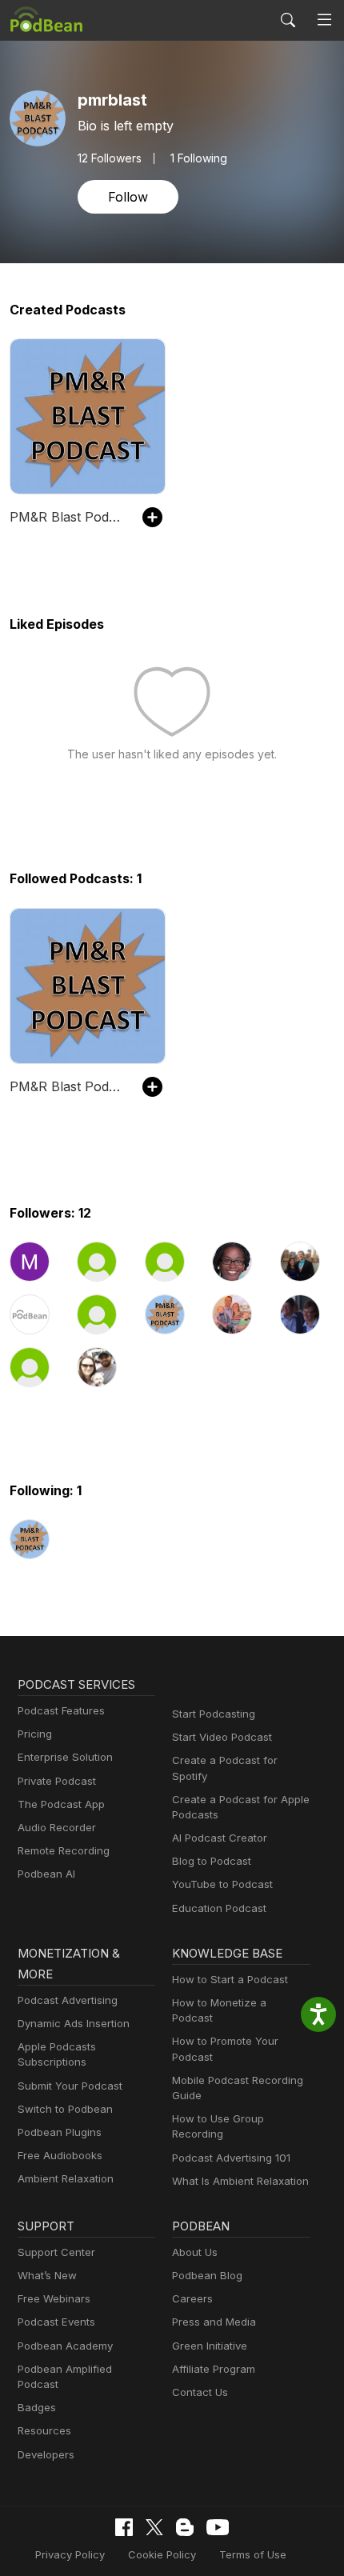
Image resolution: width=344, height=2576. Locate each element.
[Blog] (185, 2527)
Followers (110, 158)
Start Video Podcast (222, 1737)
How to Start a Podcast (230, 1979)
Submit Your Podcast (70, 2086)
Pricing (35, 1734)
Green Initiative (210, 2346)
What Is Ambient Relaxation (240, 2181)
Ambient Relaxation (66, 2178)
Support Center (56, 2252)
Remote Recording (64, 1850)
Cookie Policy (162, 2554)
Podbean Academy (65, 2346)
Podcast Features (61, 1710)
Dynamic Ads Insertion (74, 2023)
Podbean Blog (207, 2275)
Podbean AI (46, 1874)
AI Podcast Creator (220, 1838)
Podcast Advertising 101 (231, 2158)
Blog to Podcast (212, 1861)
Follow (128, 197)
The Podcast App (61, 1804)
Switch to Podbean (65, 2109)
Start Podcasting (214, 1714)
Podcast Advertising (68, 2000)
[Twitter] (154, 2528)
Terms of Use (253, 2554)
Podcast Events (56, 2322)
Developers (46, 2454)
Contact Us (200, 2392)
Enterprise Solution (65, 1757)
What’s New (47, 2275)
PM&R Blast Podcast (68, 517)
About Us (195, 2252)
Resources (44, 2430)
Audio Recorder (57, 1827)
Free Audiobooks (60, 2155)
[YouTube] (218, 2527)
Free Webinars (54, 2298)
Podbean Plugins (60, 2132)
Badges (37, 2407)
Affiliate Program (214, 2369)
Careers (192, 2298)
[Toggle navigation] (324, 20)
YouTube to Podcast (222, 1884)
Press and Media (214, 2322)
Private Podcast (57, 1781)
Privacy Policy (70, 2554)
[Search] (288, 20)
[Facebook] (124, 2527)
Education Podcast (219, 1908)
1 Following (199, 158)
